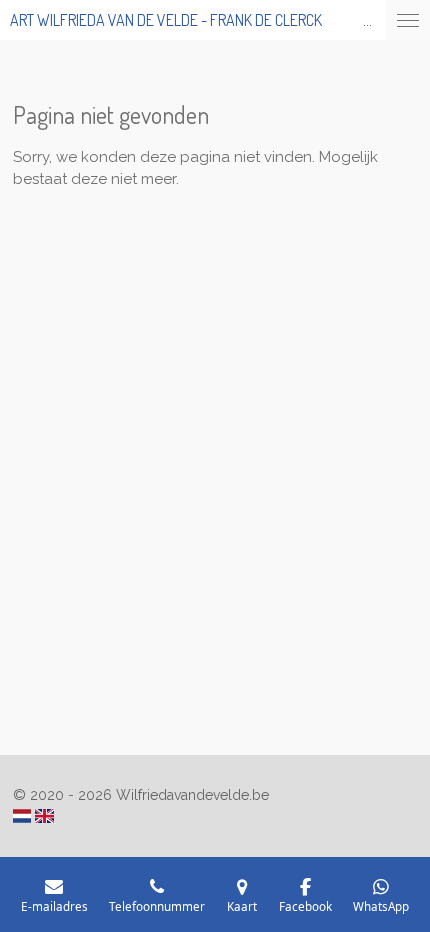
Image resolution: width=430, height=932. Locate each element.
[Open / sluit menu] (408, 20)
